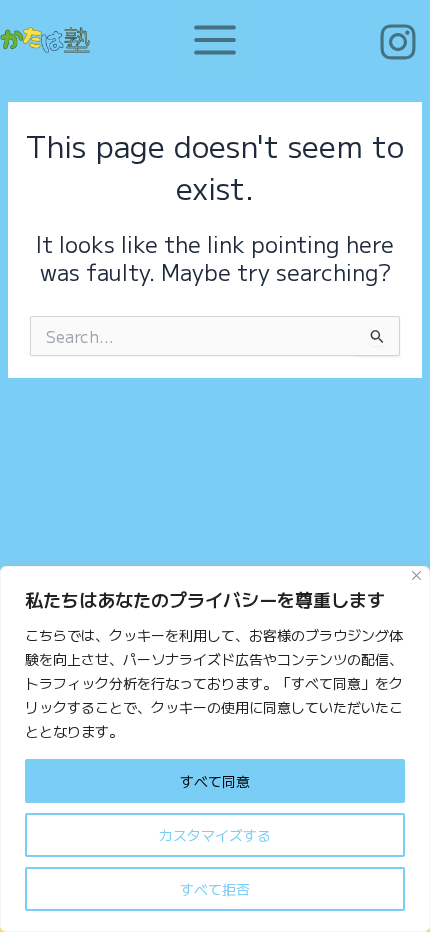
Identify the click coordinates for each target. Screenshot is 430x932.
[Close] (416, 575)
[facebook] (401, 42)
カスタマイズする (215, 835)
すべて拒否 (215, 889)
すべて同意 (215, 781)
